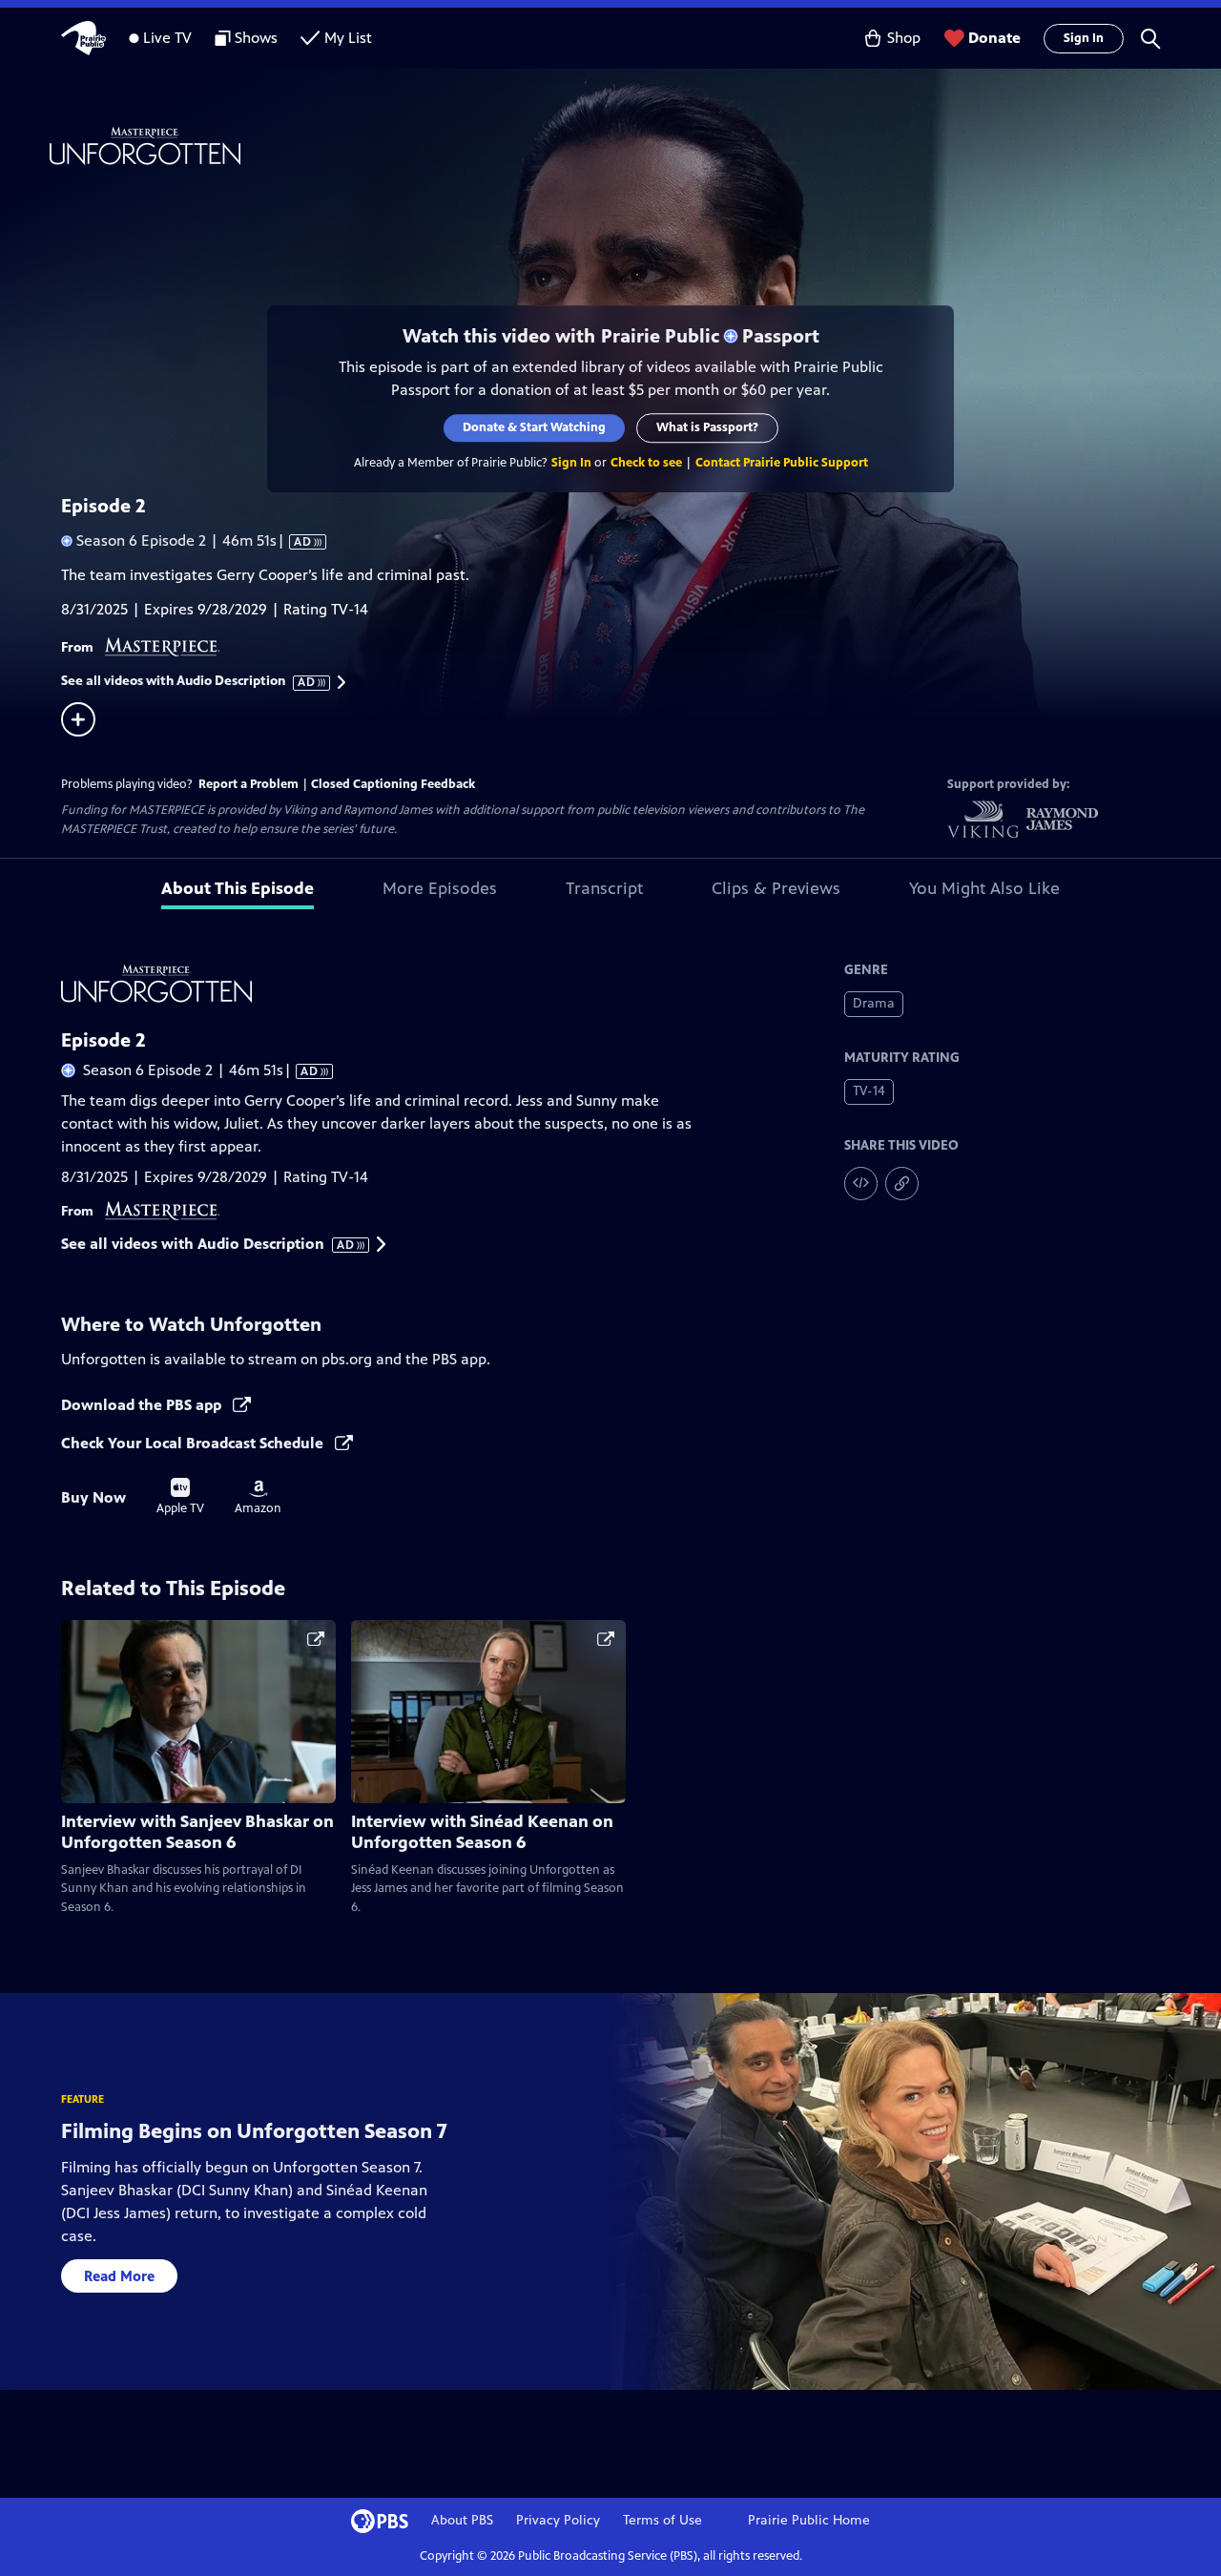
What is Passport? (707, 427)
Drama (874, 1003)
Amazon (258, 1498)
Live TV (167, 38)
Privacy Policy (558, 2520)
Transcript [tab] (604, 888)
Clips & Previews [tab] (776, 888)
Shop (904, 38)
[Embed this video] (861, 1184)
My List (348, 38)
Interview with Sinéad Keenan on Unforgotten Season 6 (482, 1832)
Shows (256, 38)
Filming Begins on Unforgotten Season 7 (254, 2131)
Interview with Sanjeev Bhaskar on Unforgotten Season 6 (197, 1832)
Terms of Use (662, 2520)
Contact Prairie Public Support (782, 463)
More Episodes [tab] (440, 888)
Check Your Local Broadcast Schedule (194, 1443)
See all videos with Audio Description (189, 681)
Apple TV (180, 1497)
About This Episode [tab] (238, 888)
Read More (119, 2276)
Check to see (646, 463)
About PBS (462, 2520)
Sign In (1084, 38)
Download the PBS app (143, 1405)
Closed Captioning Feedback (393, 784)
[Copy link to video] (902, 1184)
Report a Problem (248, 784)
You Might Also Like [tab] (984, 888)
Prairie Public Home (809, 2520)
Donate (994, 38)
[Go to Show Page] (635, 146)
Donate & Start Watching (534, 427)
